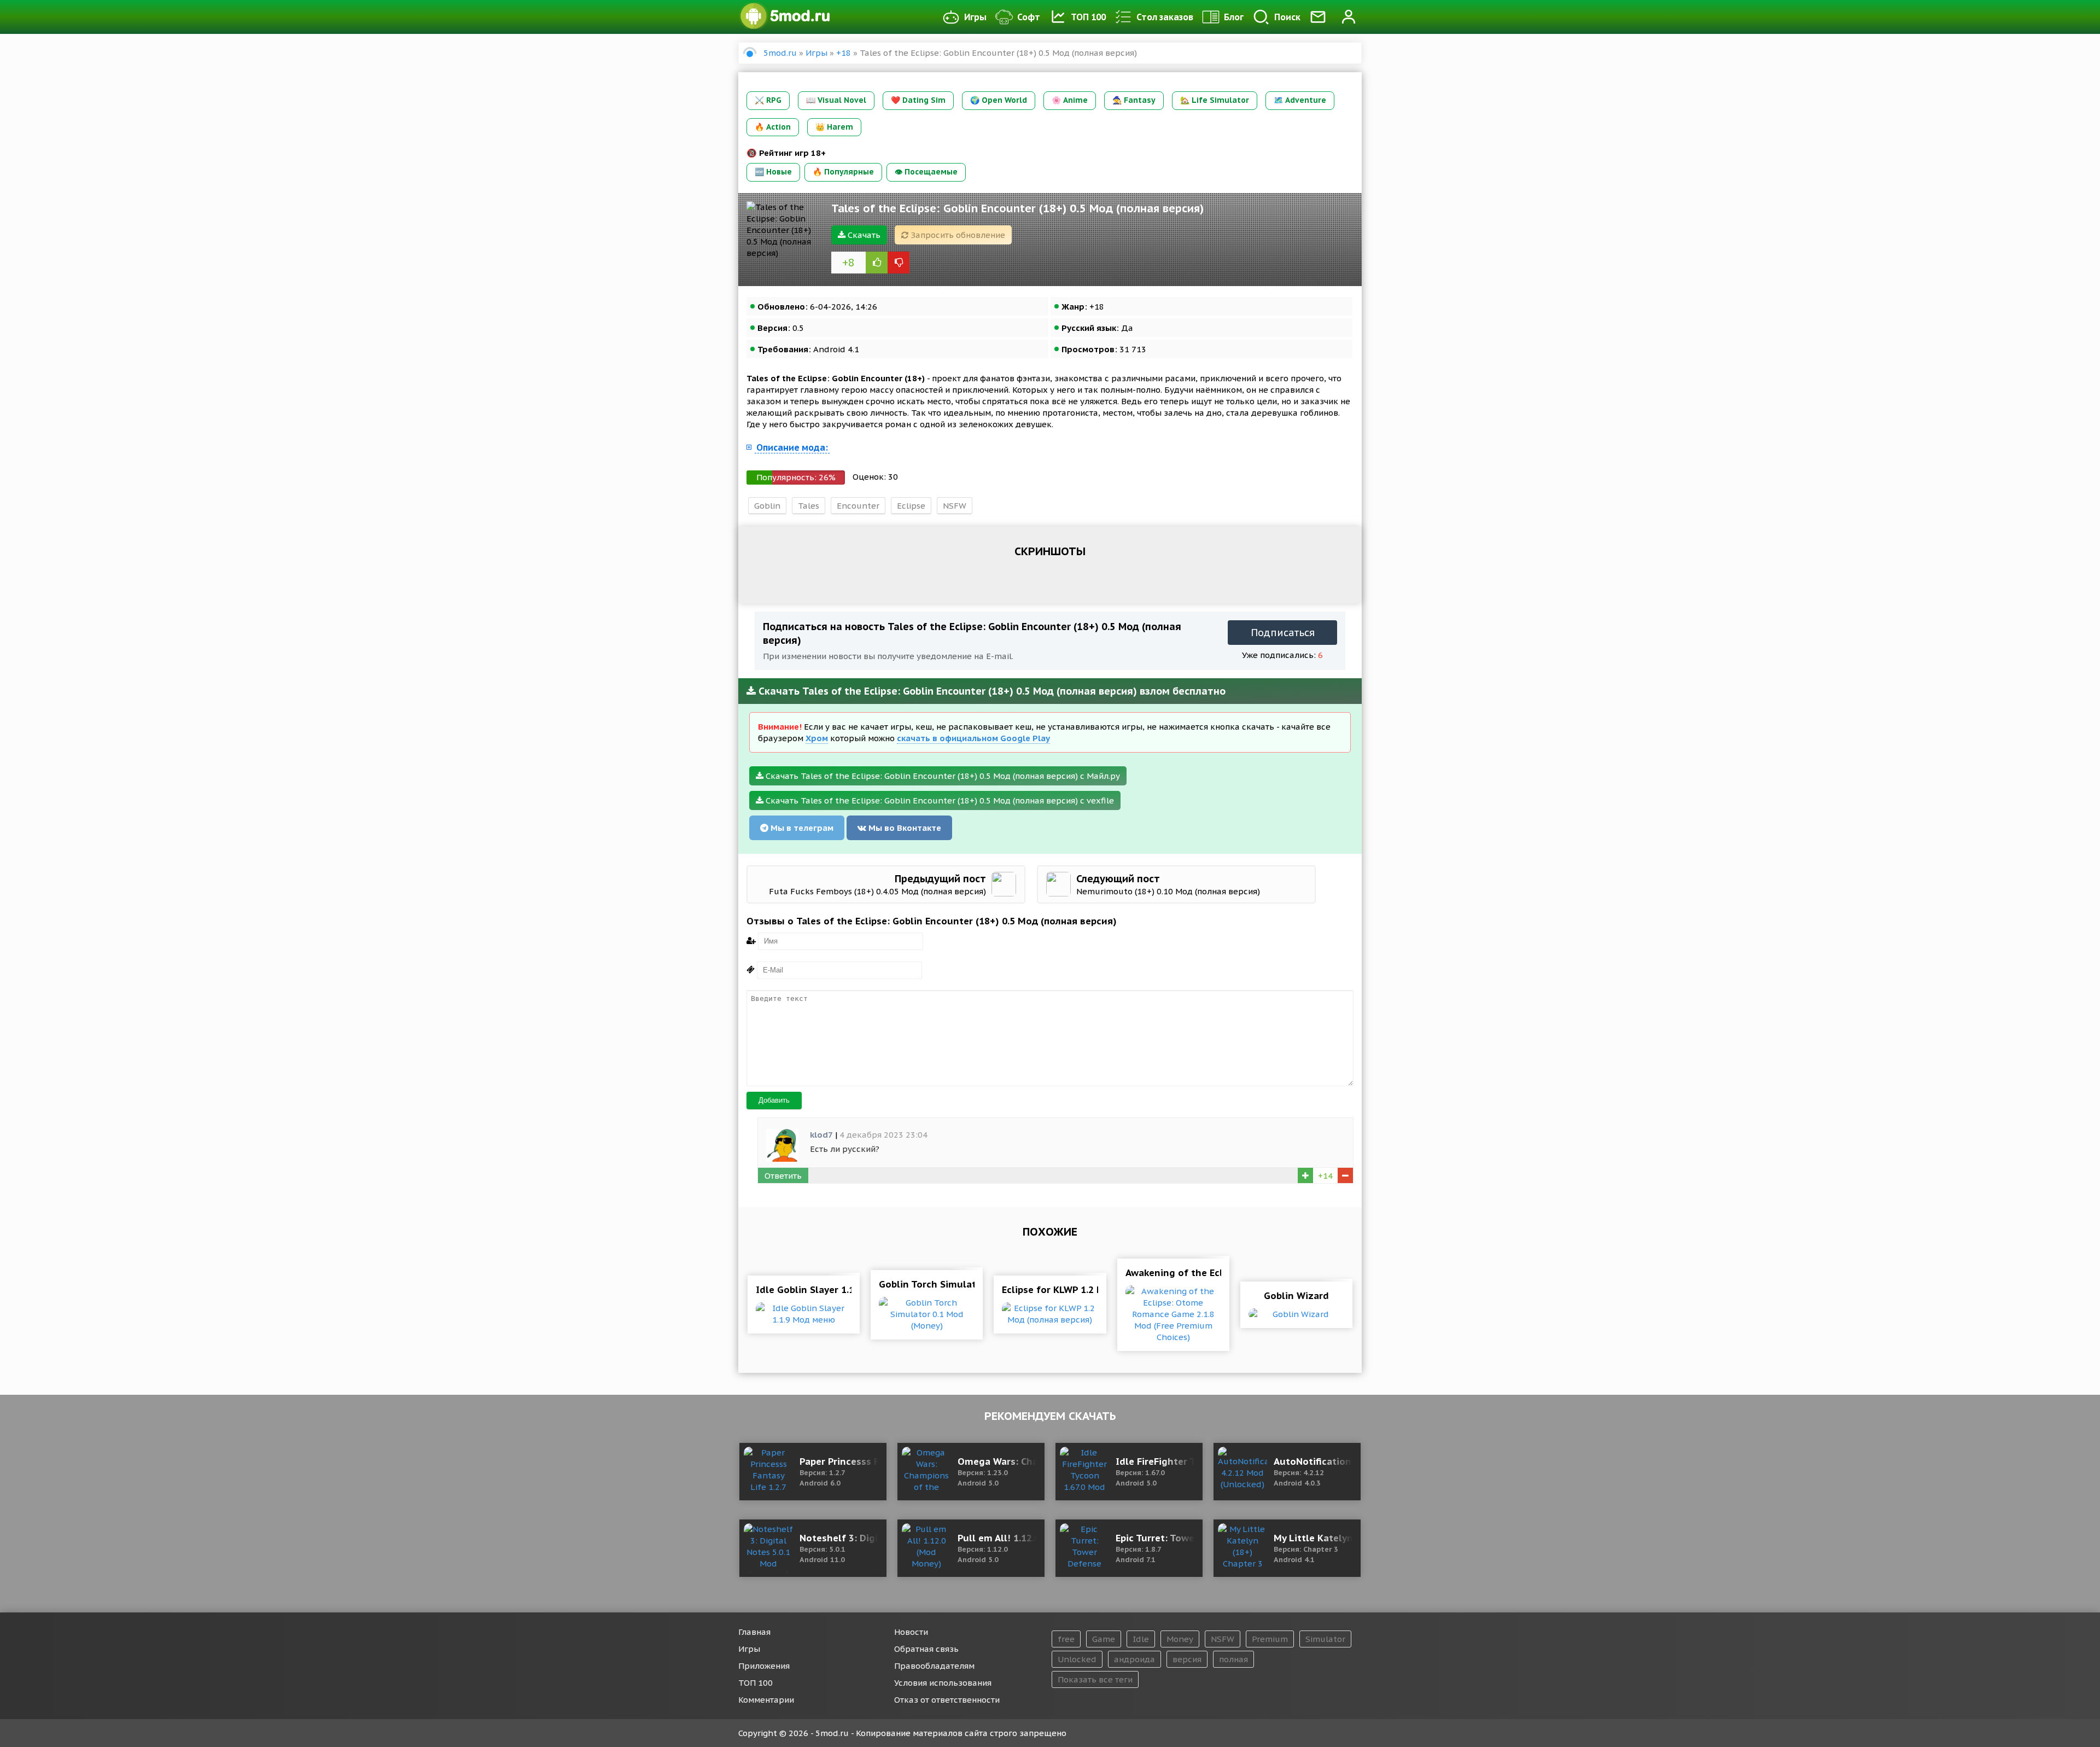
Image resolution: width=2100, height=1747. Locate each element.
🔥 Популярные (843, 172)
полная (1233, 1659)
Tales (809, 506)
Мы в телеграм (801, 828)
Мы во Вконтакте (904, 828)
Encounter (858, 506)
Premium (1270, 1639)
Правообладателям (934, 1666)
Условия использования (943, 1683)
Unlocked (1077, 1659)
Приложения (764, 1666)
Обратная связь (926, 1649)
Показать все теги (1095, 1679)
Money (1180, 1639)
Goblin (767, 506)
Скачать (863, 235)
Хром (817, 738)
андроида (1134, 1659)
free (1066, 1639)
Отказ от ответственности (947, 1700)
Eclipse (911, 506)
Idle (1141, 1639)
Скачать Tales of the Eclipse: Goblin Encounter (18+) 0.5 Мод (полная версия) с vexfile (939, 800)
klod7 (821, 1135)
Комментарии (766, 1700)
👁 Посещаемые (926, 172)
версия (1187, 1659)
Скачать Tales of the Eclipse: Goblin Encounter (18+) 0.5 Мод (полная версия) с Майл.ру (942, 776)
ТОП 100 (1088, 17)
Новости (911, 1632)
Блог (1234, 17)
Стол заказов (1165, 17)
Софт (1029, 17)
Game (1104, 1639)
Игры (975, 17)
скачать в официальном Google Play (973, 738)
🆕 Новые (773, 172)
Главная (754, 1632)
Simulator (1325, 1639)
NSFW (955, 506)
